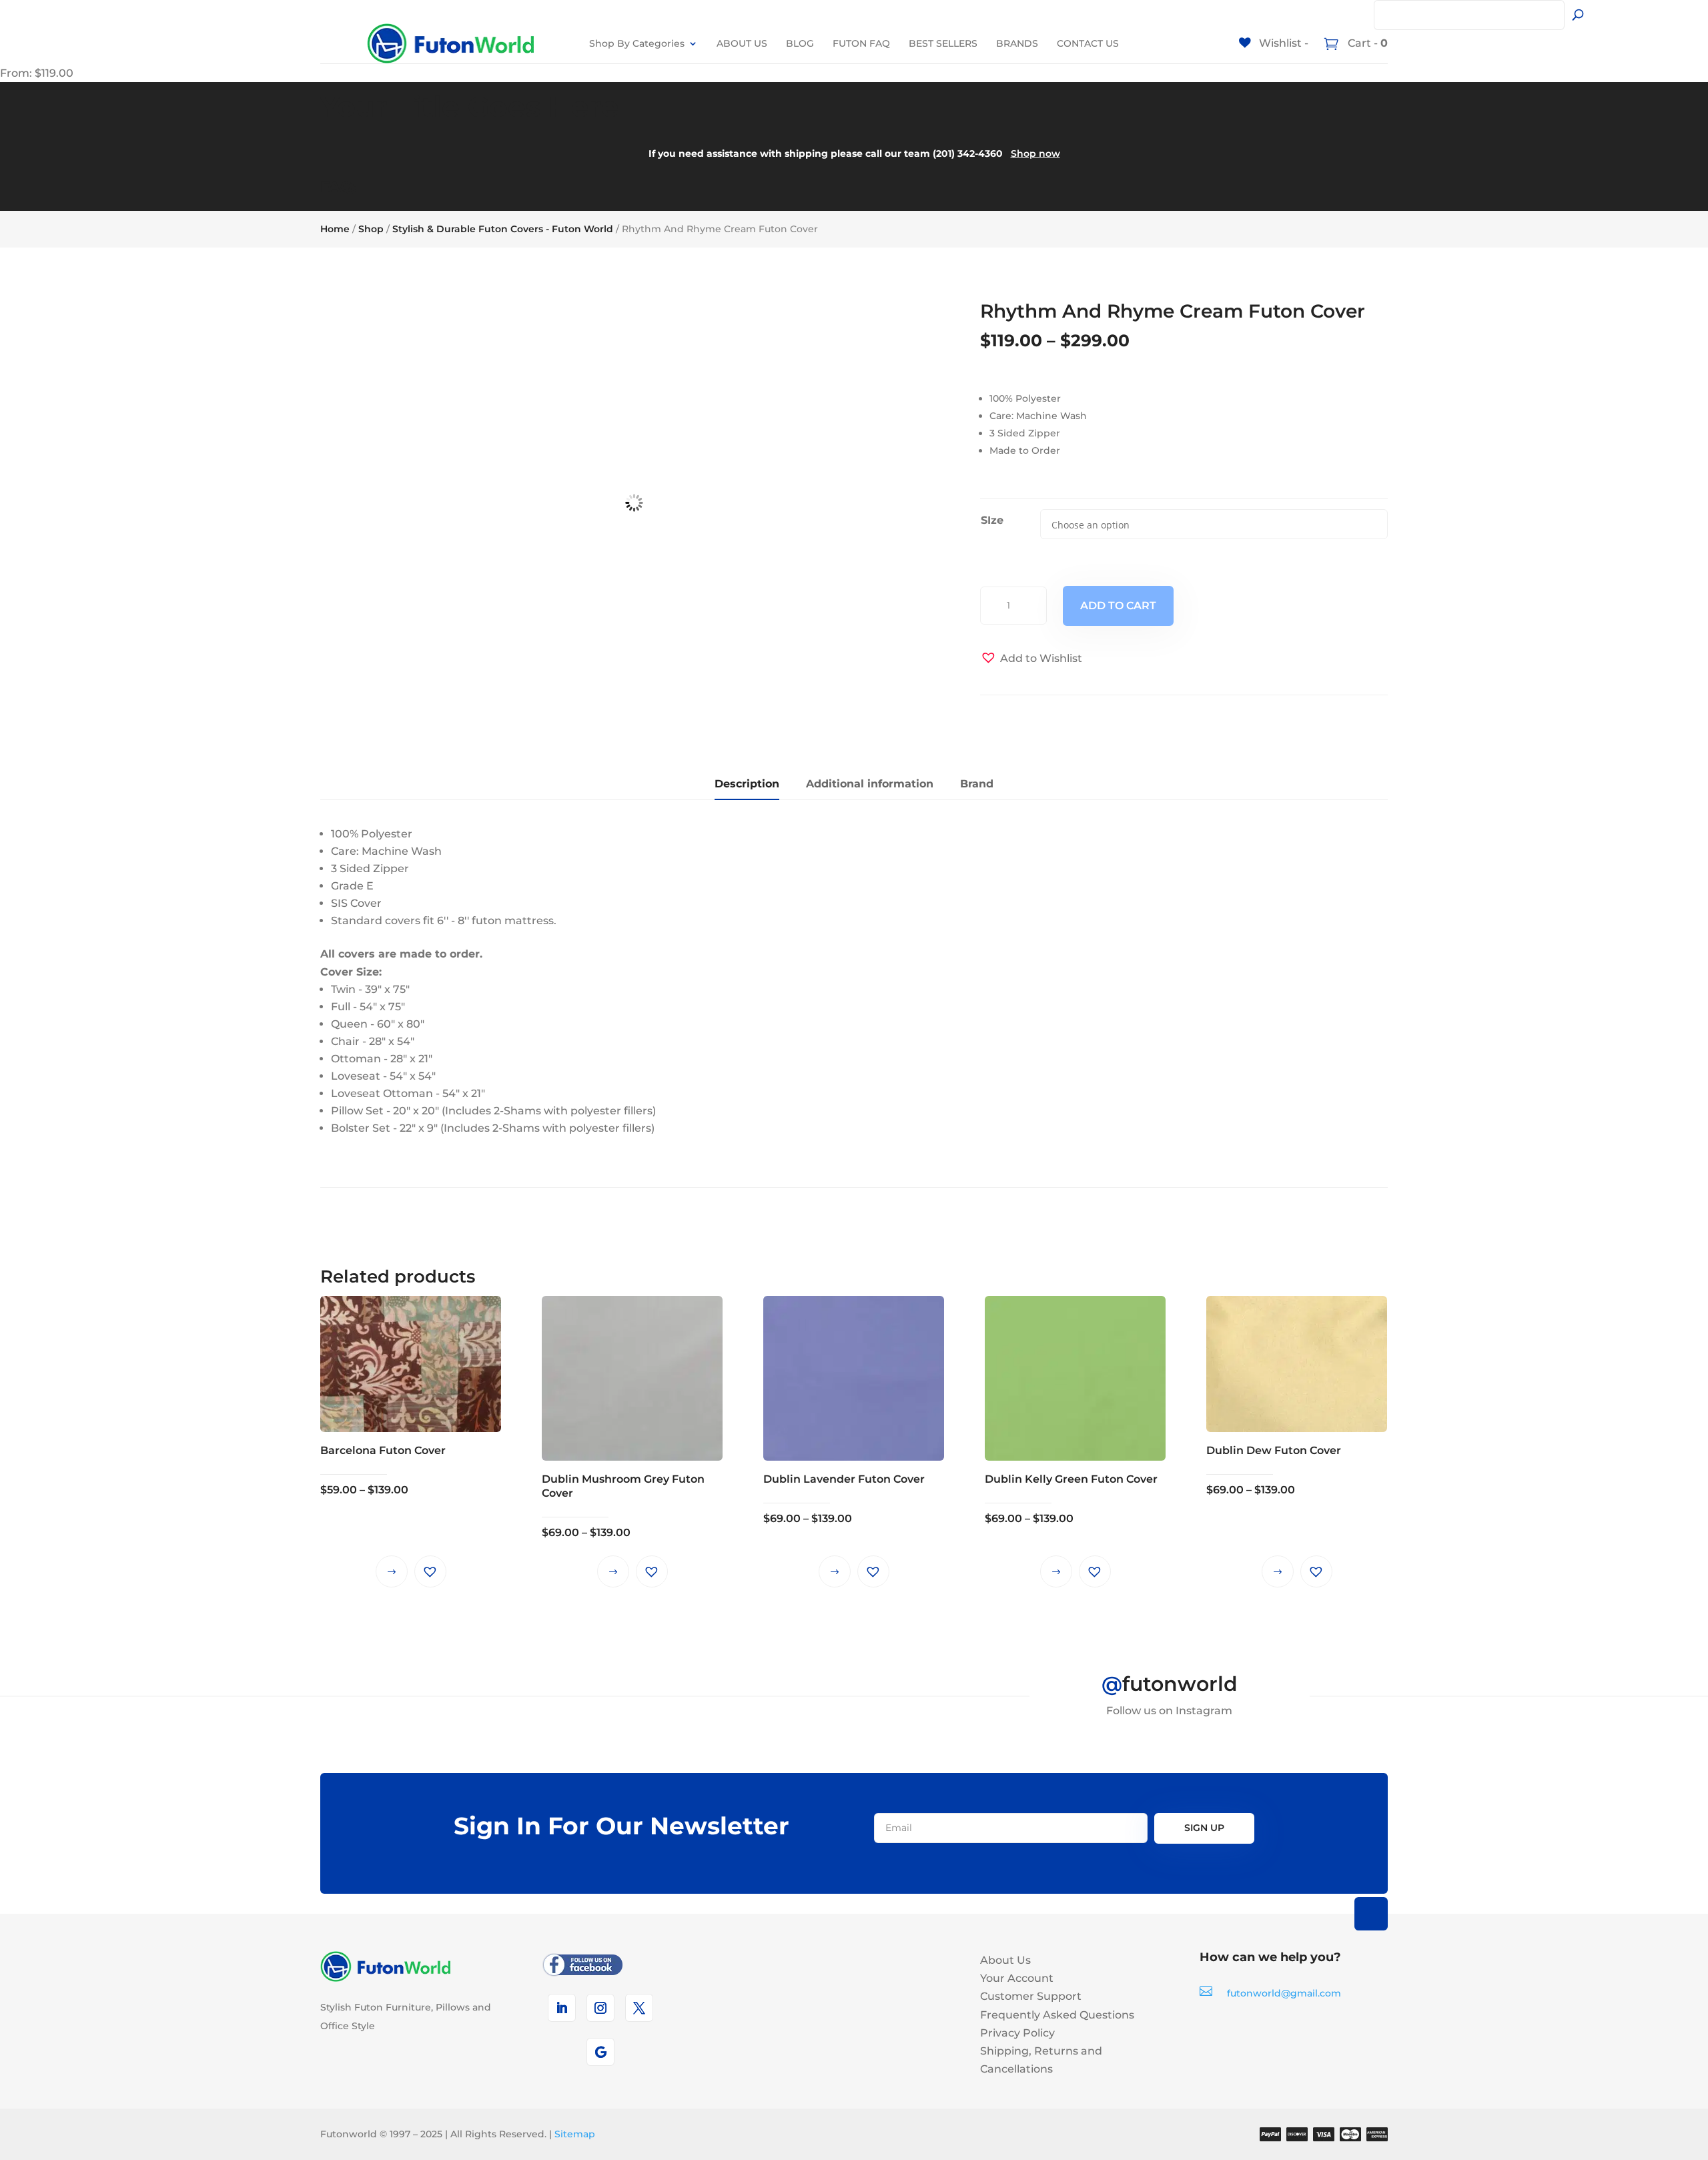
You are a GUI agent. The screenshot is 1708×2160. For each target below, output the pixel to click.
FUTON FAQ (861, 43)
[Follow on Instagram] (600, 2008)
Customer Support (1031, 1996)
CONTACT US (1088, 43)
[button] (1031, 658)
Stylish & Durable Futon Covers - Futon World (503, 229)
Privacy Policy (1017, 2033)
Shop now (1035, 153)
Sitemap (575, 2134)
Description (747, 784)
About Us (1005, 1960)
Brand (977, 784)
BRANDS (1017, 43)
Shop (371, 229)
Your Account (1017, 1978)
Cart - (1366, 43)
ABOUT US (742, 43)
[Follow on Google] (600, 2052)
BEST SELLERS (943, 43)
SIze (992, 520)
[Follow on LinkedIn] (562, 2008)
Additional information (870, 784)
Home (335, 229)
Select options (392, 1571)
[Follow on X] (639, 2008)
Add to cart (1118, 606)
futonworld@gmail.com (1284, 1993)
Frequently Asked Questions (1057, 2015)
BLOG (800, 43)
